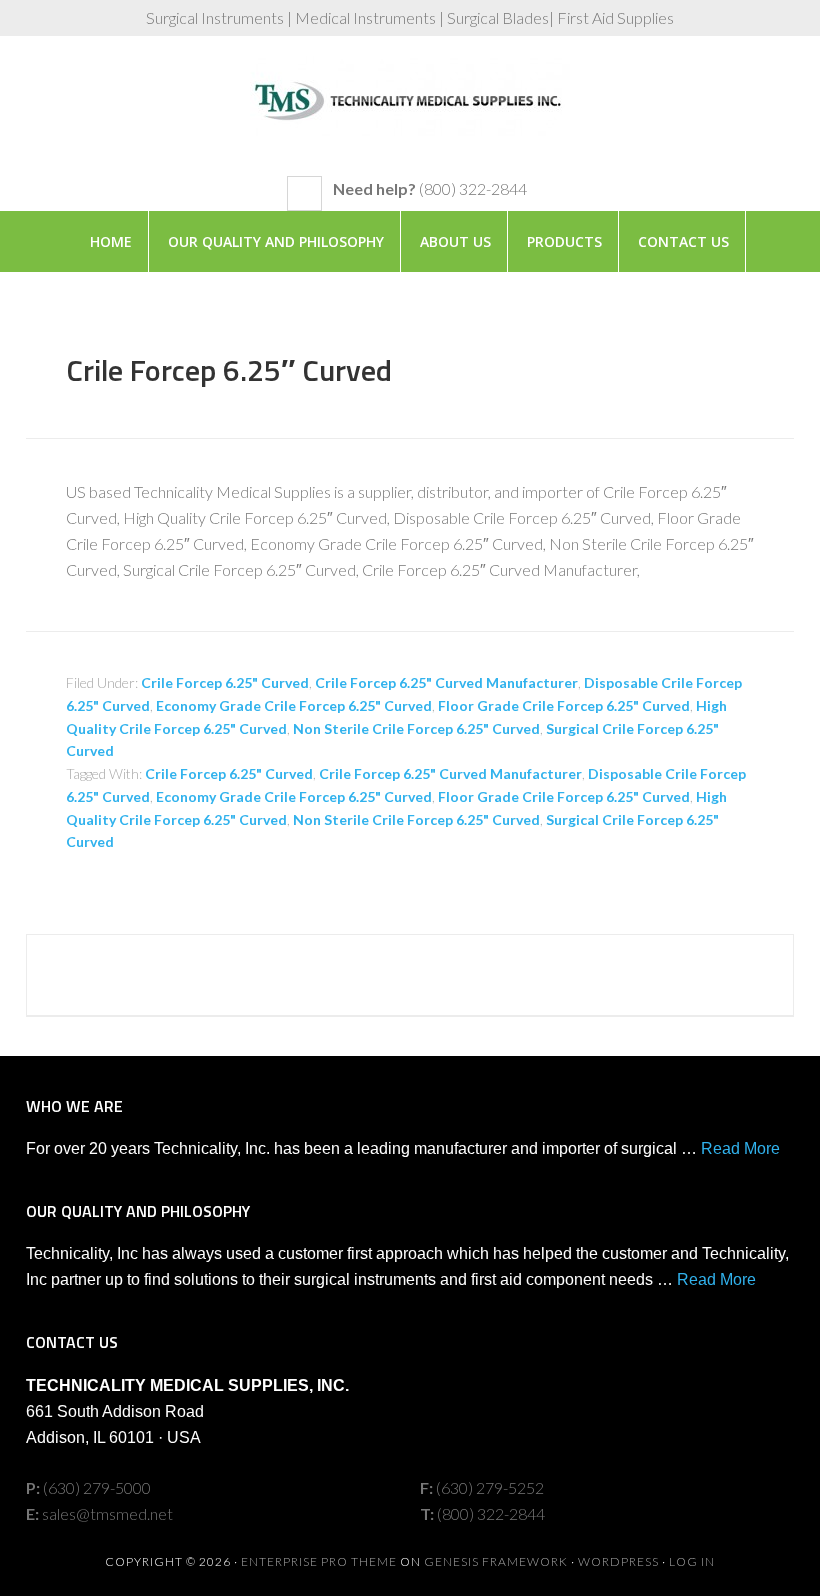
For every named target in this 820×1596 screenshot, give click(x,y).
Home (111, 241)
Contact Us (683, 241)
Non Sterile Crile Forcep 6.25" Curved (416, 728)
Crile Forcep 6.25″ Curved (229, 370)
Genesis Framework (496, 1561)
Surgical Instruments (410, 116)
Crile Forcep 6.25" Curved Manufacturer (446, 682)
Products (564, 241)
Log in (692, 1561)
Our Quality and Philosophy (276, 241)
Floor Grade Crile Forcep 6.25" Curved (564, 705)
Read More (740, 1148)
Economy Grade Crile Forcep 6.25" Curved (294, 705)
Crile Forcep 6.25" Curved (225, 682)
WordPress (618, 1561)
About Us (455, 241)
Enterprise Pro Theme (319, 1561)
